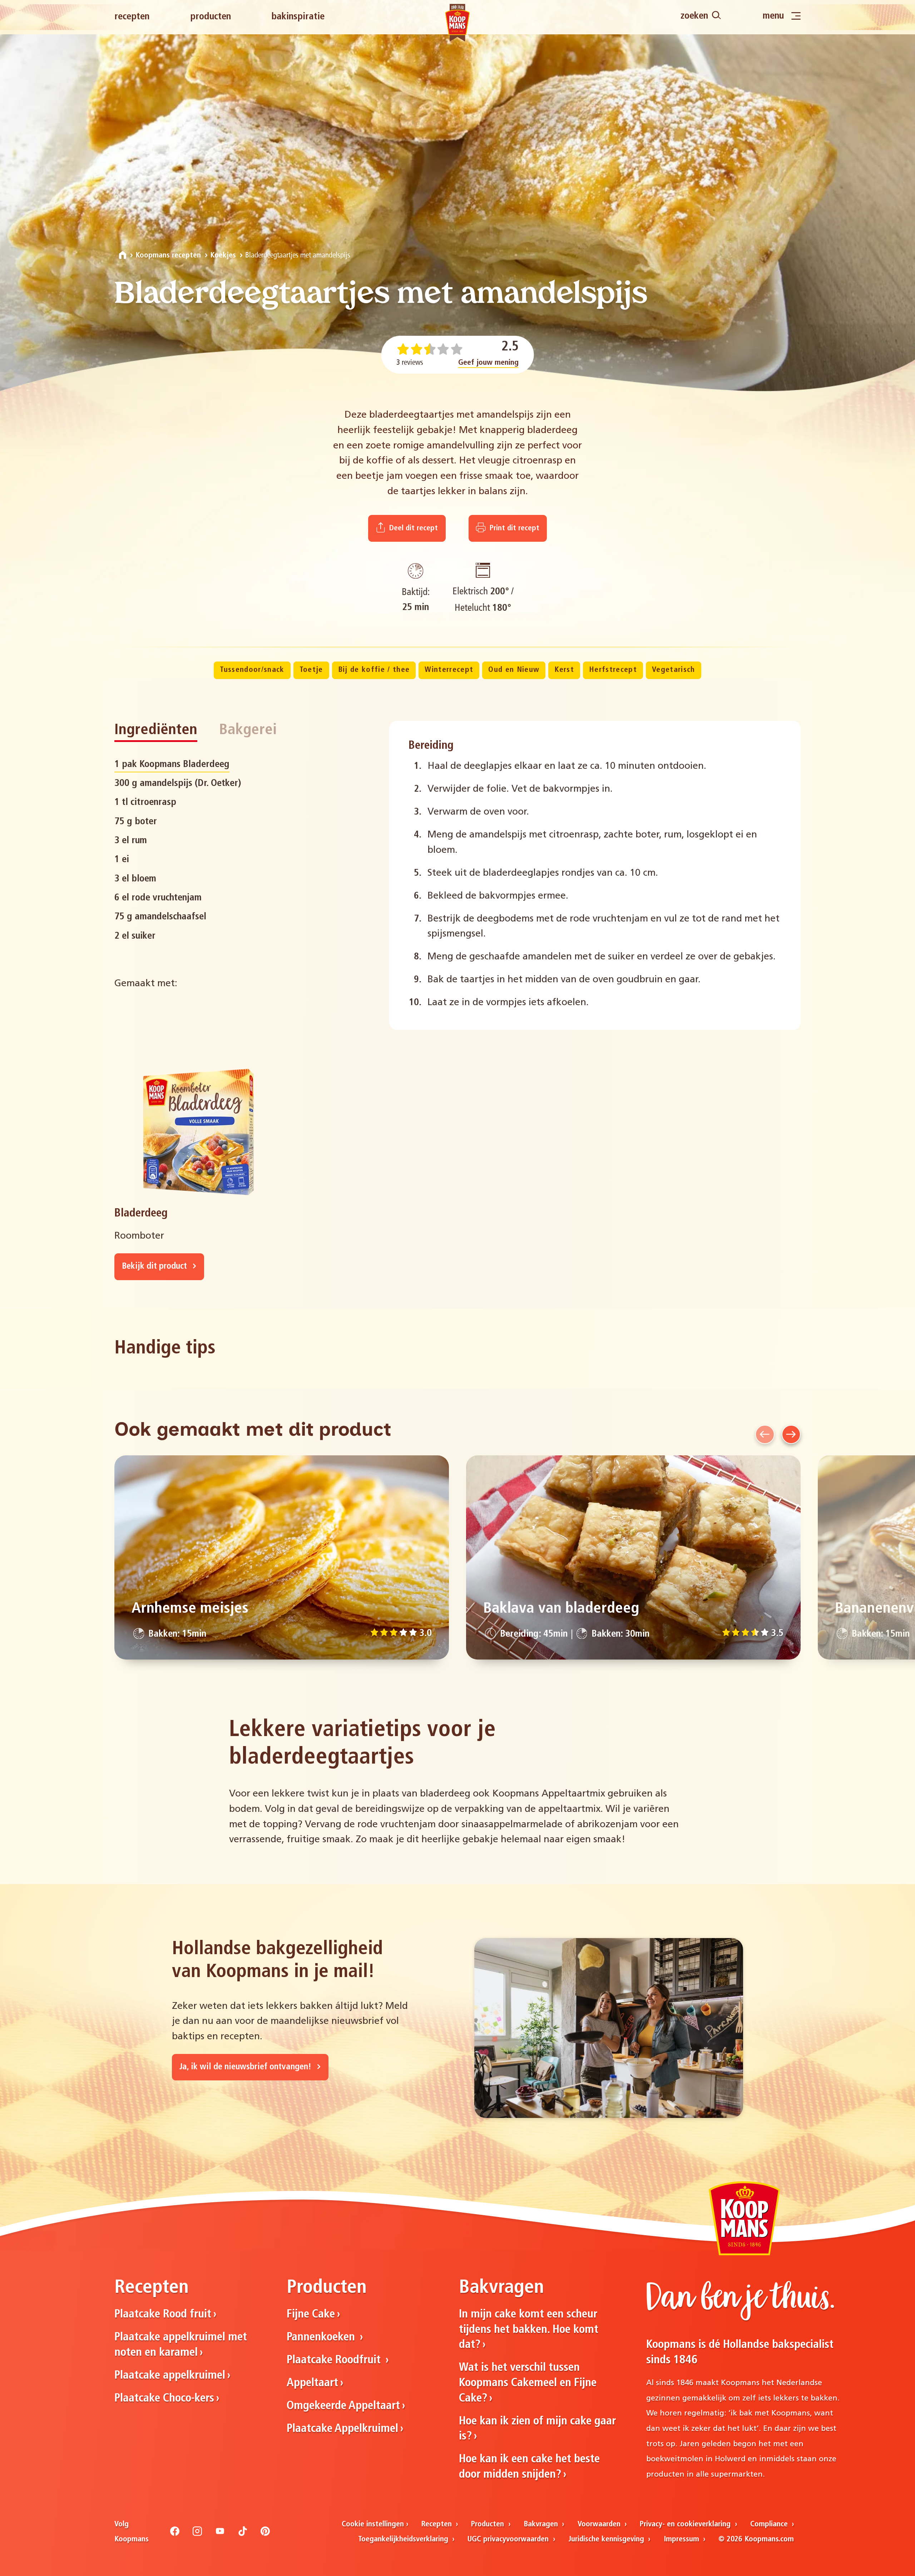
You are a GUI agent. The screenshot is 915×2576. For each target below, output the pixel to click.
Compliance (770, 2524)
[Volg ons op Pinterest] (265, 2534)
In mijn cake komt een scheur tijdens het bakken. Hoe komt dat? (529, 2330)
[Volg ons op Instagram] (197, 2534)
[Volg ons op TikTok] (243, 2534)
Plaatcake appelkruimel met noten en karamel (181, 2345)
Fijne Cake (311, 2315)
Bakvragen (542, 2524)
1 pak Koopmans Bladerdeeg (172, 765)
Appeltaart (312, 2383)
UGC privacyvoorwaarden (509, 2539)
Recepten (132, 17)
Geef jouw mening (488, 363)
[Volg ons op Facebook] (175, 2534)
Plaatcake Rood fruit (163, 2315)
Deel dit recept (412, 528)
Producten (211, 17)
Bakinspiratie (298, 17)
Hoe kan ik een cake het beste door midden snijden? (529, 2467)
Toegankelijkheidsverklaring (404, 2539)
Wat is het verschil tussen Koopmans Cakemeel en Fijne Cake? (528, 2383)
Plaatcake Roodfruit (335, 2360)
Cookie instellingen (373, 2524)
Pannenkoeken (322, 2337)
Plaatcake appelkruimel (170, 2376)
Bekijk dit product (155, 1267)
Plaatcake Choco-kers (164, 2399)
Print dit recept (513, 528)
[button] (765, 1434)
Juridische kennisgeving (607, 2539)
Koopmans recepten (168, 255)
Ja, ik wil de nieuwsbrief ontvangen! (246, 2067)
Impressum (682, 2539)
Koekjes (223, 255)
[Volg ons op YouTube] (220, 2534)
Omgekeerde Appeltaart (343, 2406)
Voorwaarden (600, 2524)
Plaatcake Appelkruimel (342, 2429)
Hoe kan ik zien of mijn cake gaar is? (537, 2429)
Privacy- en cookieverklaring (686, 2524)
